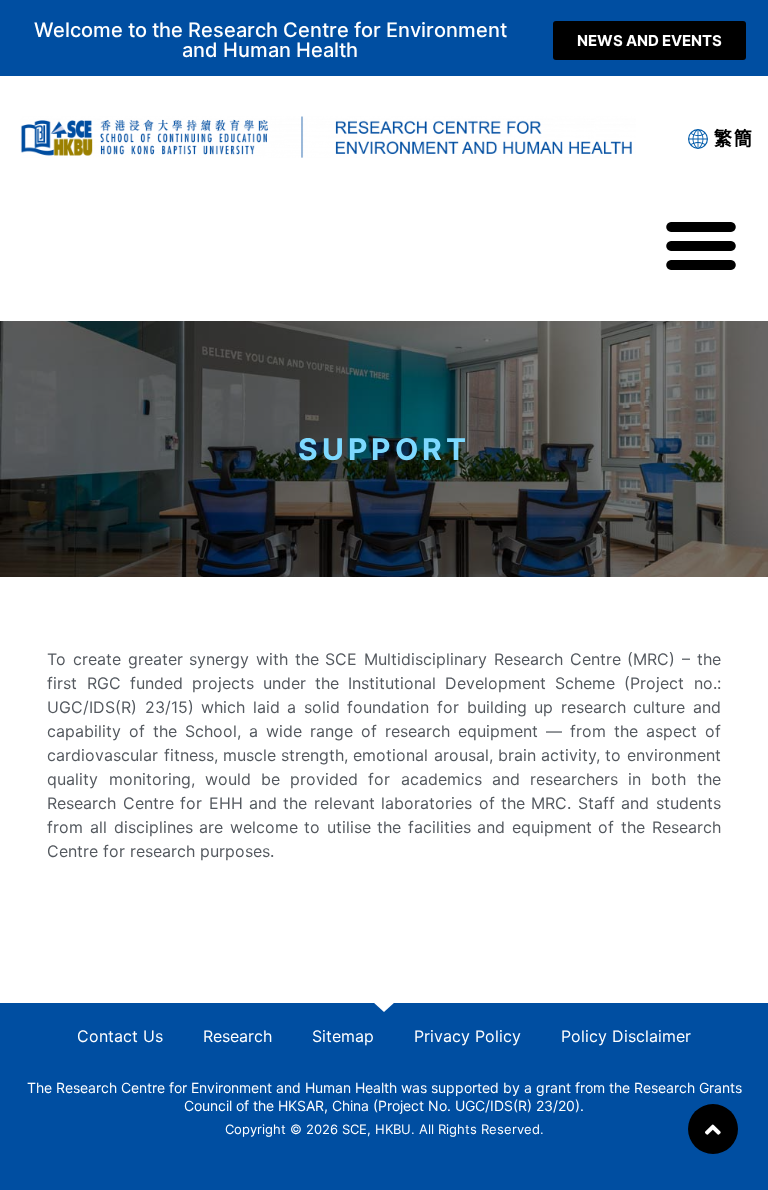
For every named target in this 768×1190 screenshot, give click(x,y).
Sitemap (343, 1036)
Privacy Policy (467, 1036)
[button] (649, 40)
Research (237, 1036)
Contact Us (120, 1036)
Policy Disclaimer (626, 1036)
